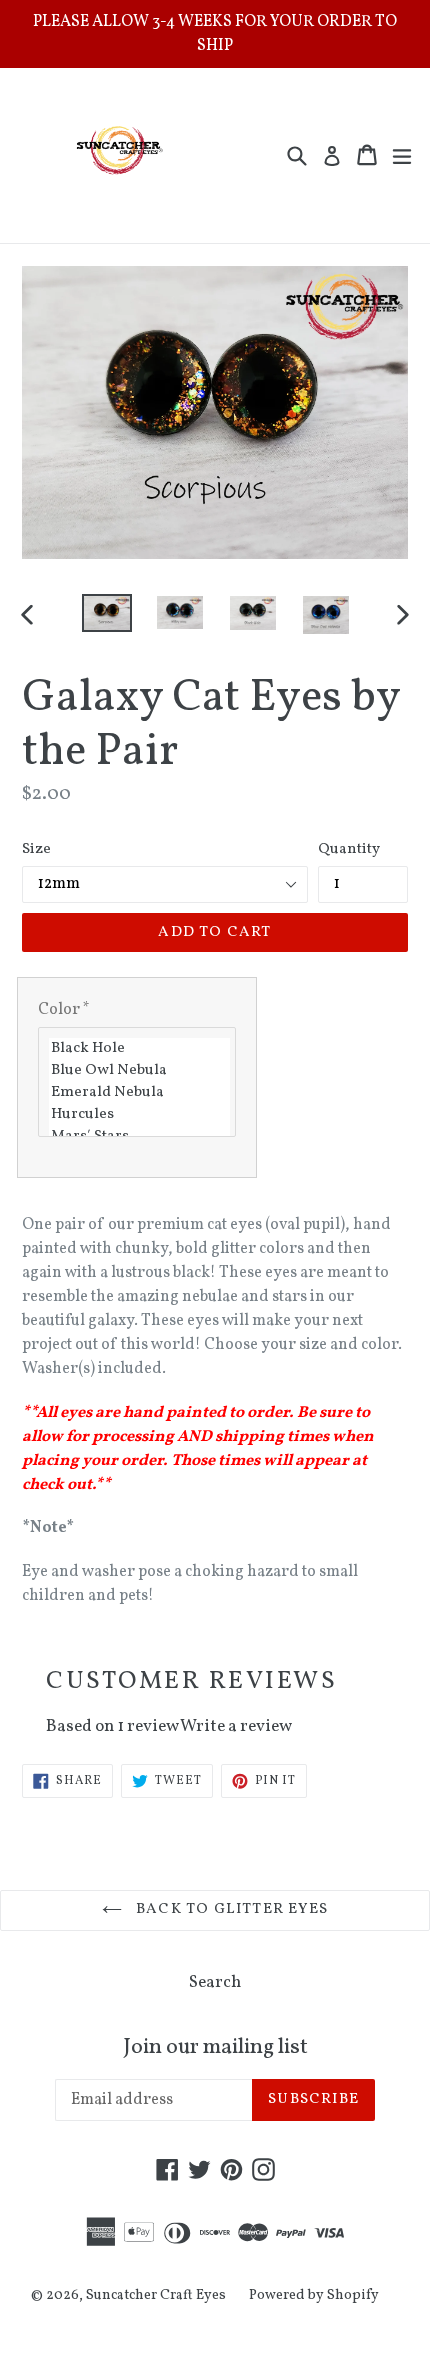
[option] (106, 613)
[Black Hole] (139, 1049)
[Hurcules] (139, 1115)
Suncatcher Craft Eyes (156, 2295)
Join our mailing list (215, 2048)
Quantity (349, 849)
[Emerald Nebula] (139, 1093)
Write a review (236, 1726)
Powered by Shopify (314, 2295)
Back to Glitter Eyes (230, 1909)
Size (36, 849)
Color (64, 1010)
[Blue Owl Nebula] (139, 1071)
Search (215, 1982)
